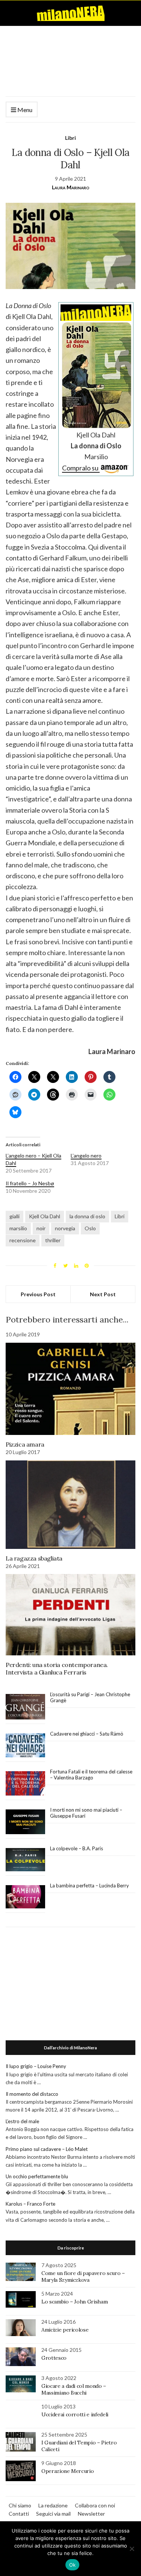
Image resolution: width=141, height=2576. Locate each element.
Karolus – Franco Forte (30, 2204)
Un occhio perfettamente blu (37, 2176)
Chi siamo (20, 2505)
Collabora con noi (95, 2505)
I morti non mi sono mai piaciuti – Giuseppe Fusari (86, 1813)
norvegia (65, 1228)
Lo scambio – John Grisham (74, 2302)
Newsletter (91, 2514)
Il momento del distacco (32, 2094)
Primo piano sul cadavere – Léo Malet (47, 2149)
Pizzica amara (25, 1444)
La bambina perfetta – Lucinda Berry (89, 1886)
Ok (73, 2565)
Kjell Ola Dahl (45, 1216)
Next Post (103, 1294)
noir (41, 1228)
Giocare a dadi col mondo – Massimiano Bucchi (74, 2389)
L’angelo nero (86, 1155)
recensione (23, 1240)
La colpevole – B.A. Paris (77, 1848)
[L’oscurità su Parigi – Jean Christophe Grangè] (25, 1707)
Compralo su (81, 468)
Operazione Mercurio (67, 2471)
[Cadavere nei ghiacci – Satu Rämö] (25, 1745)
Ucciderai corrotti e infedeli (75, 2414)
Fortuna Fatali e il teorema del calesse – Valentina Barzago (91, 1775)
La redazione (53, 2505)
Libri (70, 138)
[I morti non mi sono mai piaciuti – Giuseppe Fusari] (25, 1822)
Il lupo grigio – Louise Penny (36, 2066)
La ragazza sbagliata (34, 1558)
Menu (24, 110)
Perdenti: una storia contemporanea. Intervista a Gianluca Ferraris (57, 1668)
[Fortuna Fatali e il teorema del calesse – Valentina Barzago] (25, 1784)
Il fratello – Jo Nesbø (30, 1183)
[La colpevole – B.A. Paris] (25, 1860)
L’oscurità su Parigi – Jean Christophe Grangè (90, 1697)
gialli (14, 1216)
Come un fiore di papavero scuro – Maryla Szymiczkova (83, 2276)
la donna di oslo (87, 1216)
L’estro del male (22, 2121)
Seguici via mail (53, 2514)
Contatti (19, 2514)
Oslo (90, 1228)
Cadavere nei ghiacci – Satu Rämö (87, 1734)
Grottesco (54, 2358)
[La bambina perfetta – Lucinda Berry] (25, 1897)
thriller (53, 1240)
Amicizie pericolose (65, 2330)
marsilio (18, 1228)
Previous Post (38, 1294)
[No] (132, 2549)
